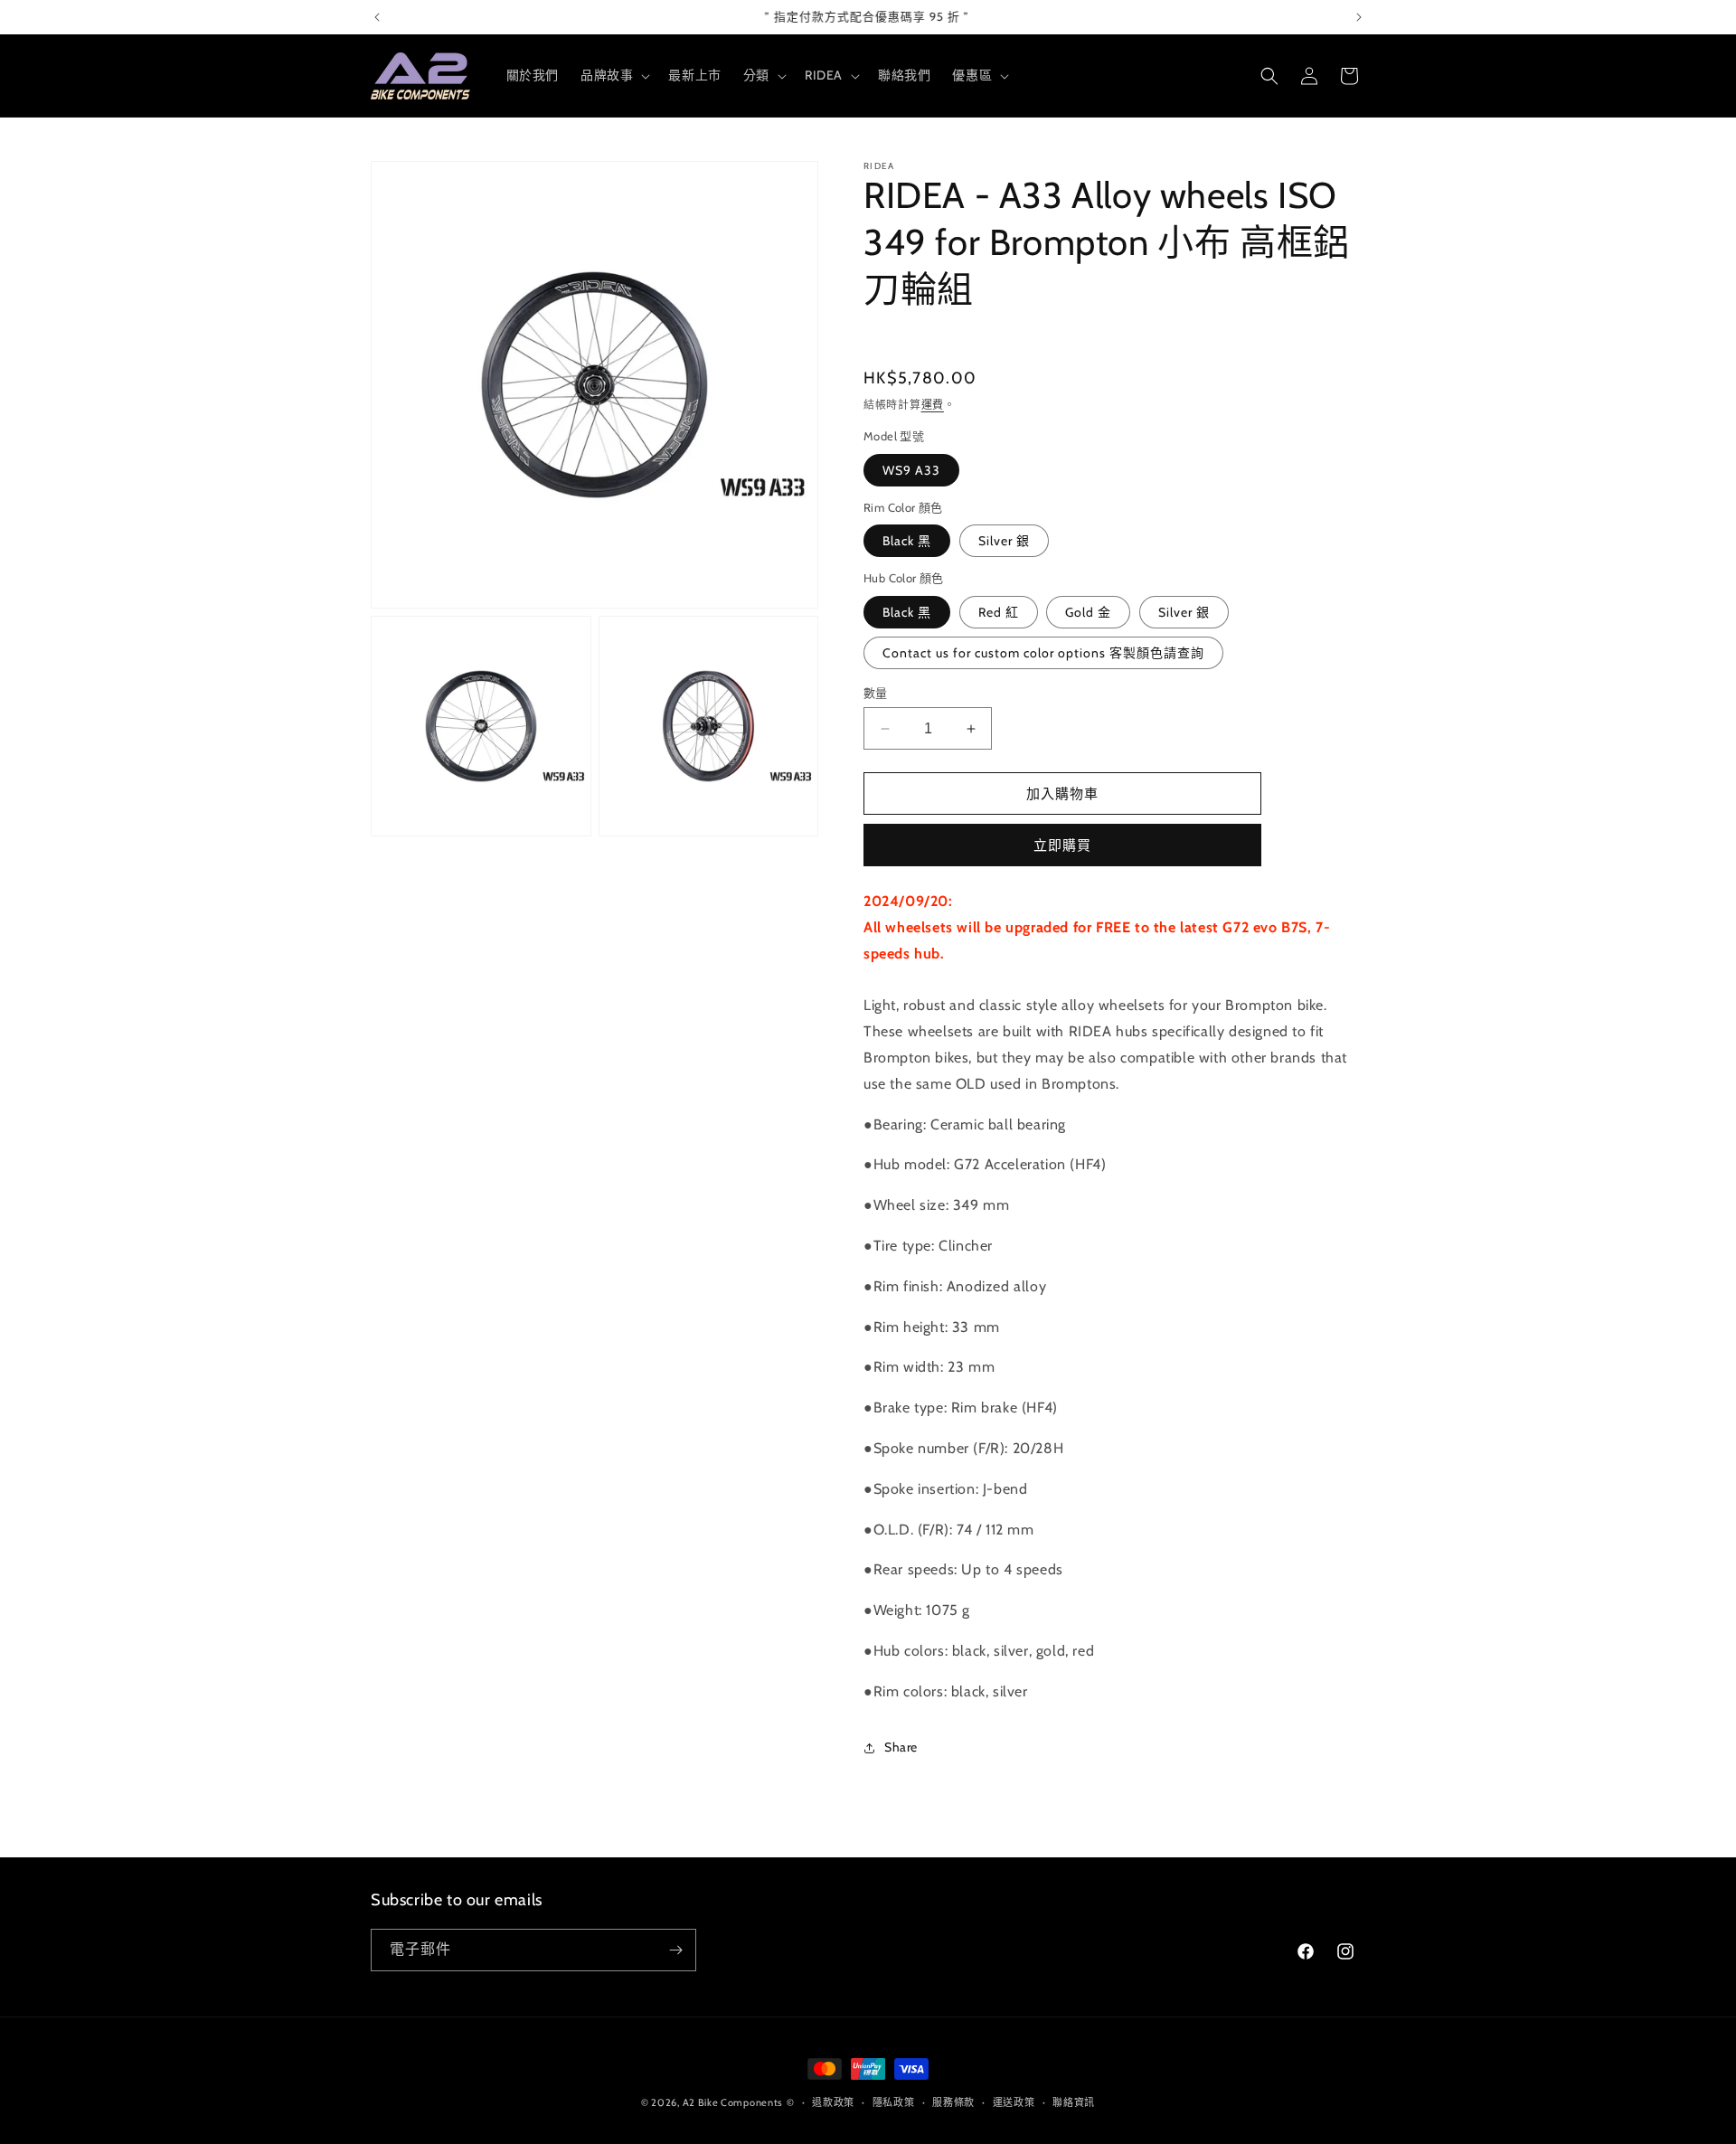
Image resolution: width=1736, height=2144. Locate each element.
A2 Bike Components (733, 2102)
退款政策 (833, 2102)
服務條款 (953, 2102)
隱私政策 (894, 2102)
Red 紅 (999, 612)
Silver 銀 (1004, 541)
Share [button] (901, 1747)
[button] (613, 75)
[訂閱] (675, 1950)
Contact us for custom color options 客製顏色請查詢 (1043, 653)
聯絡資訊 (1074, 2102)
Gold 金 (1088, 612)
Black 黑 (907, 541)
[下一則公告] (1359, 17)
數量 (876, 693)
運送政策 (1014, 2102)
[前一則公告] (377, 17)
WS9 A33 (911, 470)
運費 (933, 405)
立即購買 (1062, 845)
